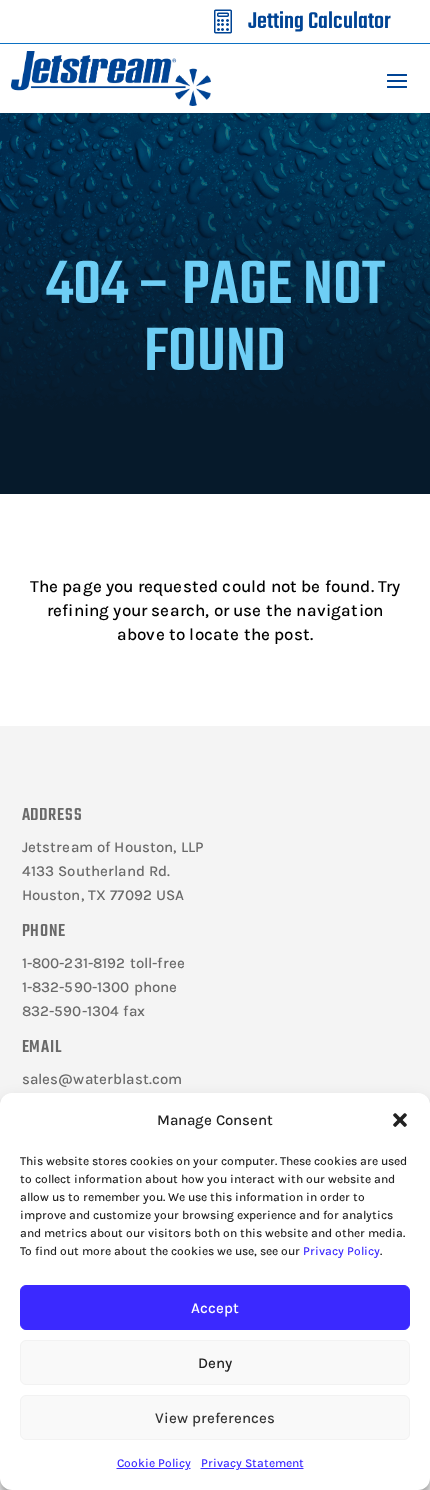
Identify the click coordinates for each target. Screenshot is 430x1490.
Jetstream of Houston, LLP (113, 847)
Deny (215, 1363)
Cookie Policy (154, 1463)
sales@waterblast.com (102, 1079)
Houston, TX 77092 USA (103, 895)
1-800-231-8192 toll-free (104, 963)
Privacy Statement (252, 1463)
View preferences (215, 1418)
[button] (400, 1120)
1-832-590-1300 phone (100, 987)
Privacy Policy (341, 1251)
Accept (215, 1308)
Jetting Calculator (319, 22)
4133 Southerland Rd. (96, 871)
